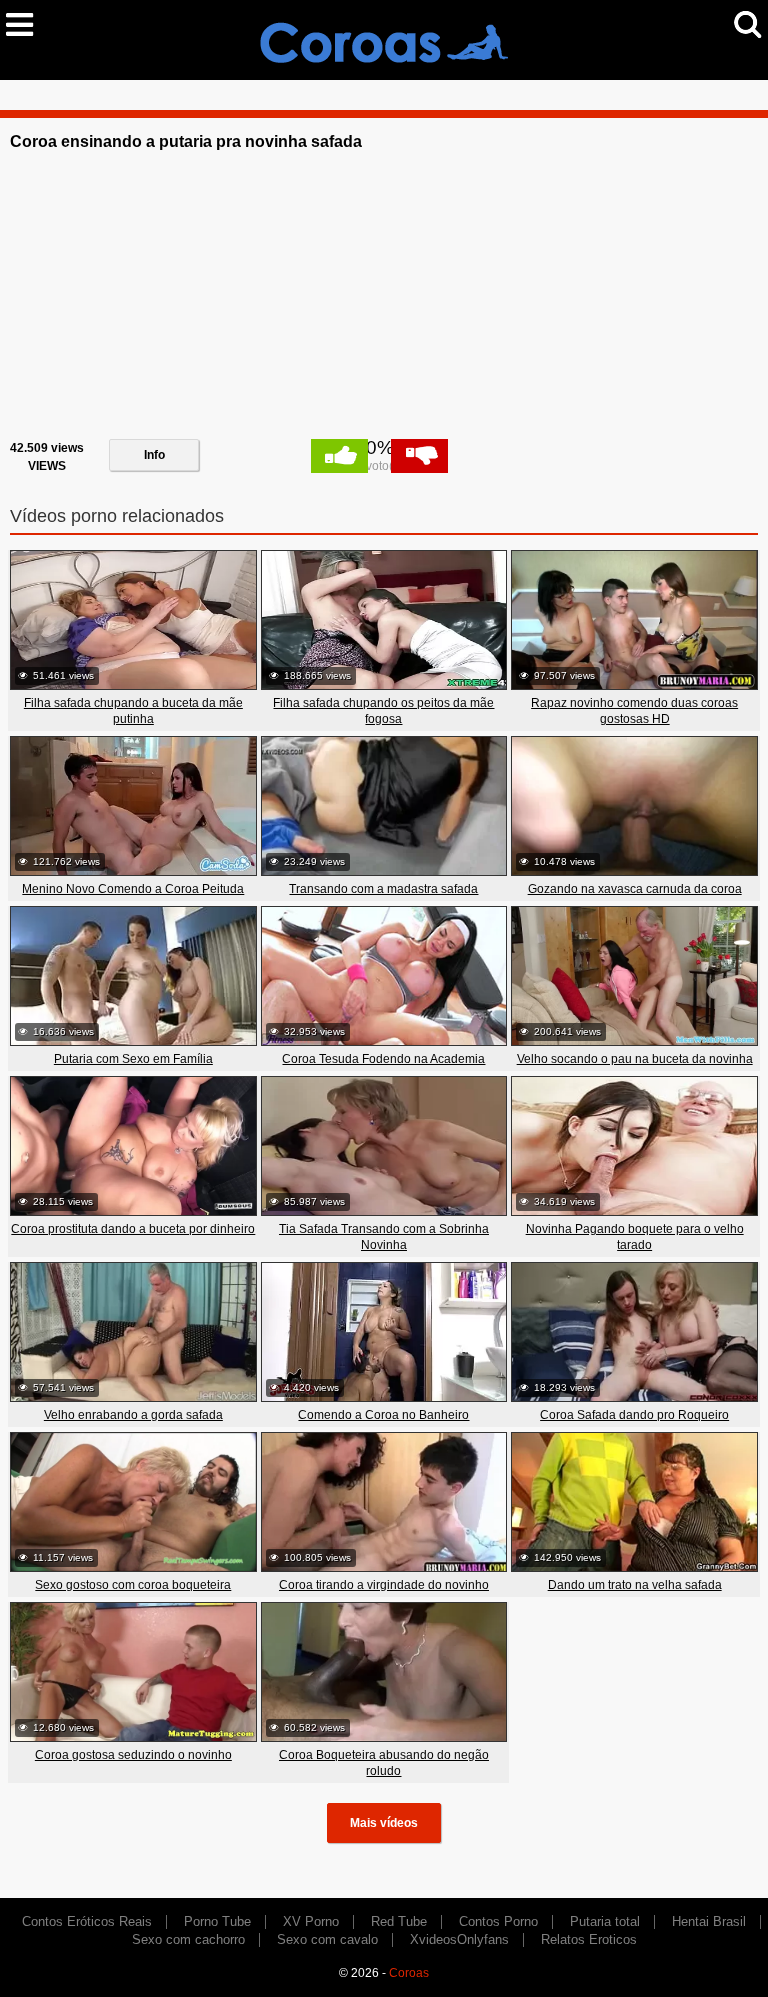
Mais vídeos (384, 1823)
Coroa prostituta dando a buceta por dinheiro (133, 1229)
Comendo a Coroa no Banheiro (383, 1415)
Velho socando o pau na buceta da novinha (635, 1059)
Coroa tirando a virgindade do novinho (384, 1585)
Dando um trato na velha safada (635, 1585)
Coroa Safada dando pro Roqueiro (634, 1415)
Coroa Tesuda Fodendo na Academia (383, 1059)
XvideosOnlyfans (459, 1939)
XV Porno (311, 1921)
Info (154, 455)
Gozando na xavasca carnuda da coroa (635, 889)
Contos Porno (498, 1921)
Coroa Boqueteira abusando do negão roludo (384, 1763)
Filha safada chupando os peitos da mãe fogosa (383, 711)
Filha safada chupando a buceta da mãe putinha (133, 711)
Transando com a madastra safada (383, 889)
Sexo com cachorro (188, 1939)
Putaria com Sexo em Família (133, 1059)
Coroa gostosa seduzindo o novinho (133, 1755)
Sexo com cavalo (327, 1939)
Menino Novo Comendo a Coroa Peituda (133, 889)
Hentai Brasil (709, 1921)
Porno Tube (217, 1921)
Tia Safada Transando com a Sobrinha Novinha (384, 1237)
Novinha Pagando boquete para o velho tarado (635, 1237)
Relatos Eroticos (589, 1939)
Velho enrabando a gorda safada (133, 1415)
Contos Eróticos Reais (87, 1921)
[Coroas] (384, 39)
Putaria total (605, 1921)
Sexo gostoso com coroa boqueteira (133, 1585)
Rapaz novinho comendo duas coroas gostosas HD (634, 711)
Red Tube (399, 1921)
